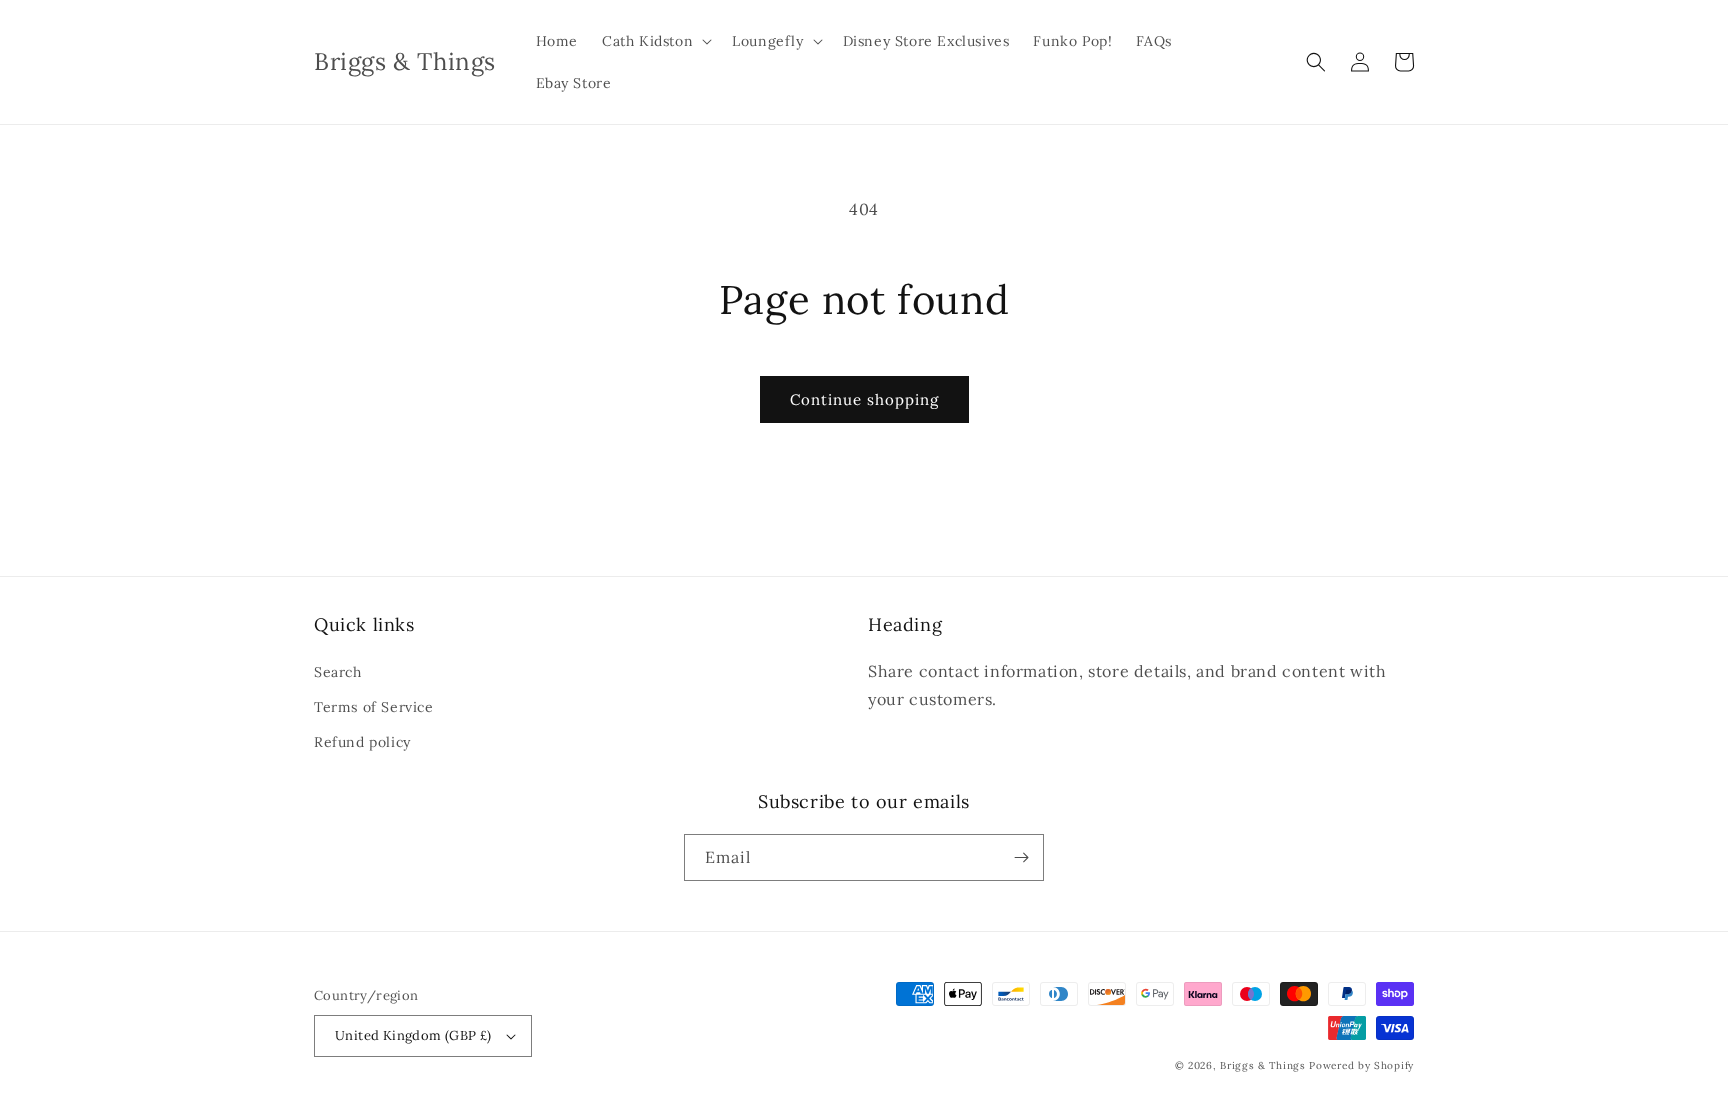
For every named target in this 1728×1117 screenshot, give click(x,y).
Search (338, 672)
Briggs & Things (1263, 1065)
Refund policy (362, 742)
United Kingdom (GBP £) (413, 1035)
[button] (655, 41)
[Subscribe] (1021, 857)
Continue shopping (864, 399)
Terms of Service (374, 707)
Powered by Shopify (1361, 1065)
